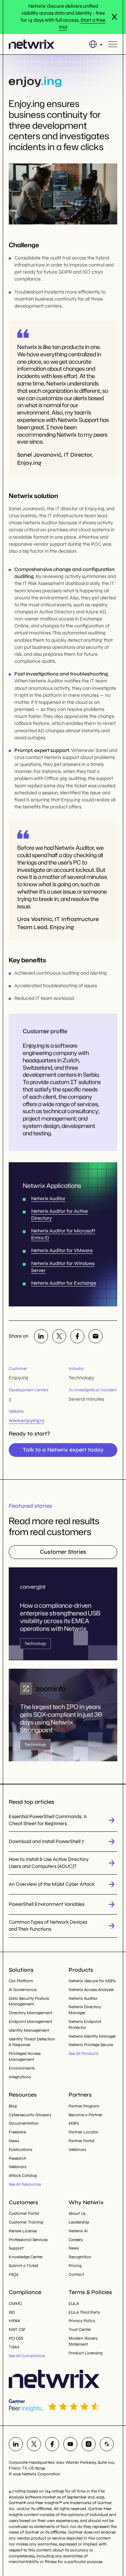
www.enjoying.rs (26, 1421)
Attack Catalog (23, 2175)
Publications (20, 2150)
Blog (13, 2106)
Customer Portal (24, 2213)
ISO (12, 2312)
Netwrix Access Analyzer (91, 1990)
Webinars (17, 2167)
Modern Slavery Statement (83, 2341)
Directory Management (30, 2013)
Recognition (80, 2257)
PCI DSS (16, 2338)
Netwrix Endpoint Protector (85, 2025)
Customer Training (26, 2222)
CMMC (15, 2303)
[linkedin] (41, 1336)
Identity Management (29, 2030)
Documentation (24, 2123)
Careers (76, 2240)
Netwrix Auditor (48, 1199)
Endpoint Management (30, 2022)
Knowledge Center (26, 2257)
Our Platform (21, 1981)
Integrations (20, 2077)
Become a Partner (85, 2115)
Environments (22, 2068)
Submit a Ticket (23, 2266)
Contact (76, 2274)
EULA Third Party (84, 2312)
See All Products (83, 2053)
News (14, 2141)
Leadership (79, 2222)
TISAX (14, 2347)
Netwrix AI (78, 2231)
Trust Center (80, 2329)
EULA (74, 2303)
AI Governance (23, 1990)
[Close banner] (114, 17)
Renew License (23, 2231)
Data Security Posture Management (29, 2001)
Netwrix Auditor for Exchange (64, 1283)
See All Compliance (27, 2356)
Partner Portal (82, 2141)
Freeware (17, 2132)
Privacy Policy (82, 2321)
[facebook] (77, 1336)
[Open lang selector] (96, 44)
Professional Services (28, 2240)
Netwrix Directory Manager (85, 2010)
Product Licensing (86, 2353)
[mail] (96, 1336)
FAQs (13, 2274)
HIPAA (14, 2321)
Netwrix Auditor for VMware (62, 1250)
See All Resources (25, 2184)
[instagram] (89, 2444)
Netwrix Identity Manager (92, 2036)
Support (16, 2248)
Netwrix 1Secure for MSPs (92, 1981)
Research (17, 2158)
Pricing (75, 2266)
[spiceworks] (107, 2444)
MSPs (74, 2123)
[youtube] (70, 2444)
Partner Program (84, 2106)
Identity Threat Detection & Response (32, 2042)
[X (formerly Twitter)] (59, 1336)
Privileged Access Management (25, 2056)
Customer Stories (63, 1552)
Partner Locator (83, 2132)
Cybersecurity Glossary (30, 2115)
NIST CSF (17, 2329)
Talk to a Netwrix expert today (63, 1450)
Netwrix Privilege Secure (91, 2045)
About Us (77, 2213)
